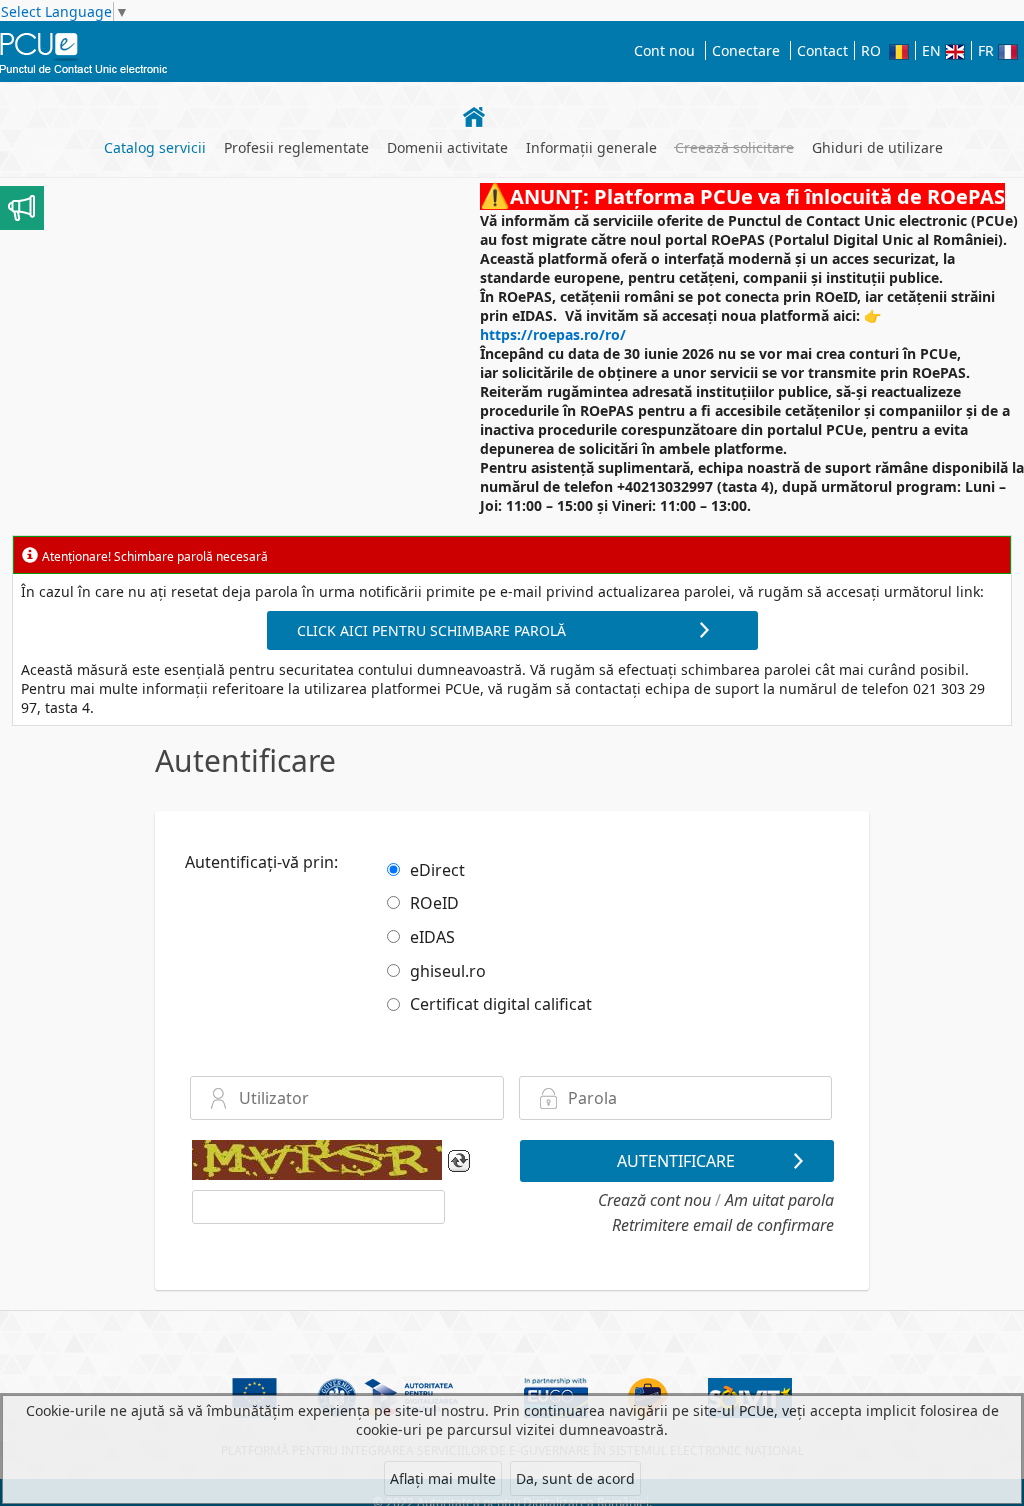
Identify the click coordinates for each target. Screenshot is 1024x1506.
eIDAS (432, 937)
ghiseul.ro (448, 970)
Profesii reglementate (296, 147)
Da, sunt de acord (575, 1478)
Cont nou (664, 50)
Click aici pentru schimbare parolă (431, 630)
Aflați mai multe (443, 1478)
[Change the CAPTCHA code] (459, 1163)
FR (988, 50)
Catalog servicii (155, 147)
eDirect (437, 869)
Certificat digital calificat (501, 1004)
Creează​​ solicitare (734, 147)
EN (933, 50)
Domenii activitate (447, 147)
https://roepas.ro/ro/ (553, 334)
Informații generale (591, 147)
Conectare (746, 50)
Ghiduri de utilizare (877, 147)
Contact (822, 50)
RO (875, 50)
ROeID (434, 903)
